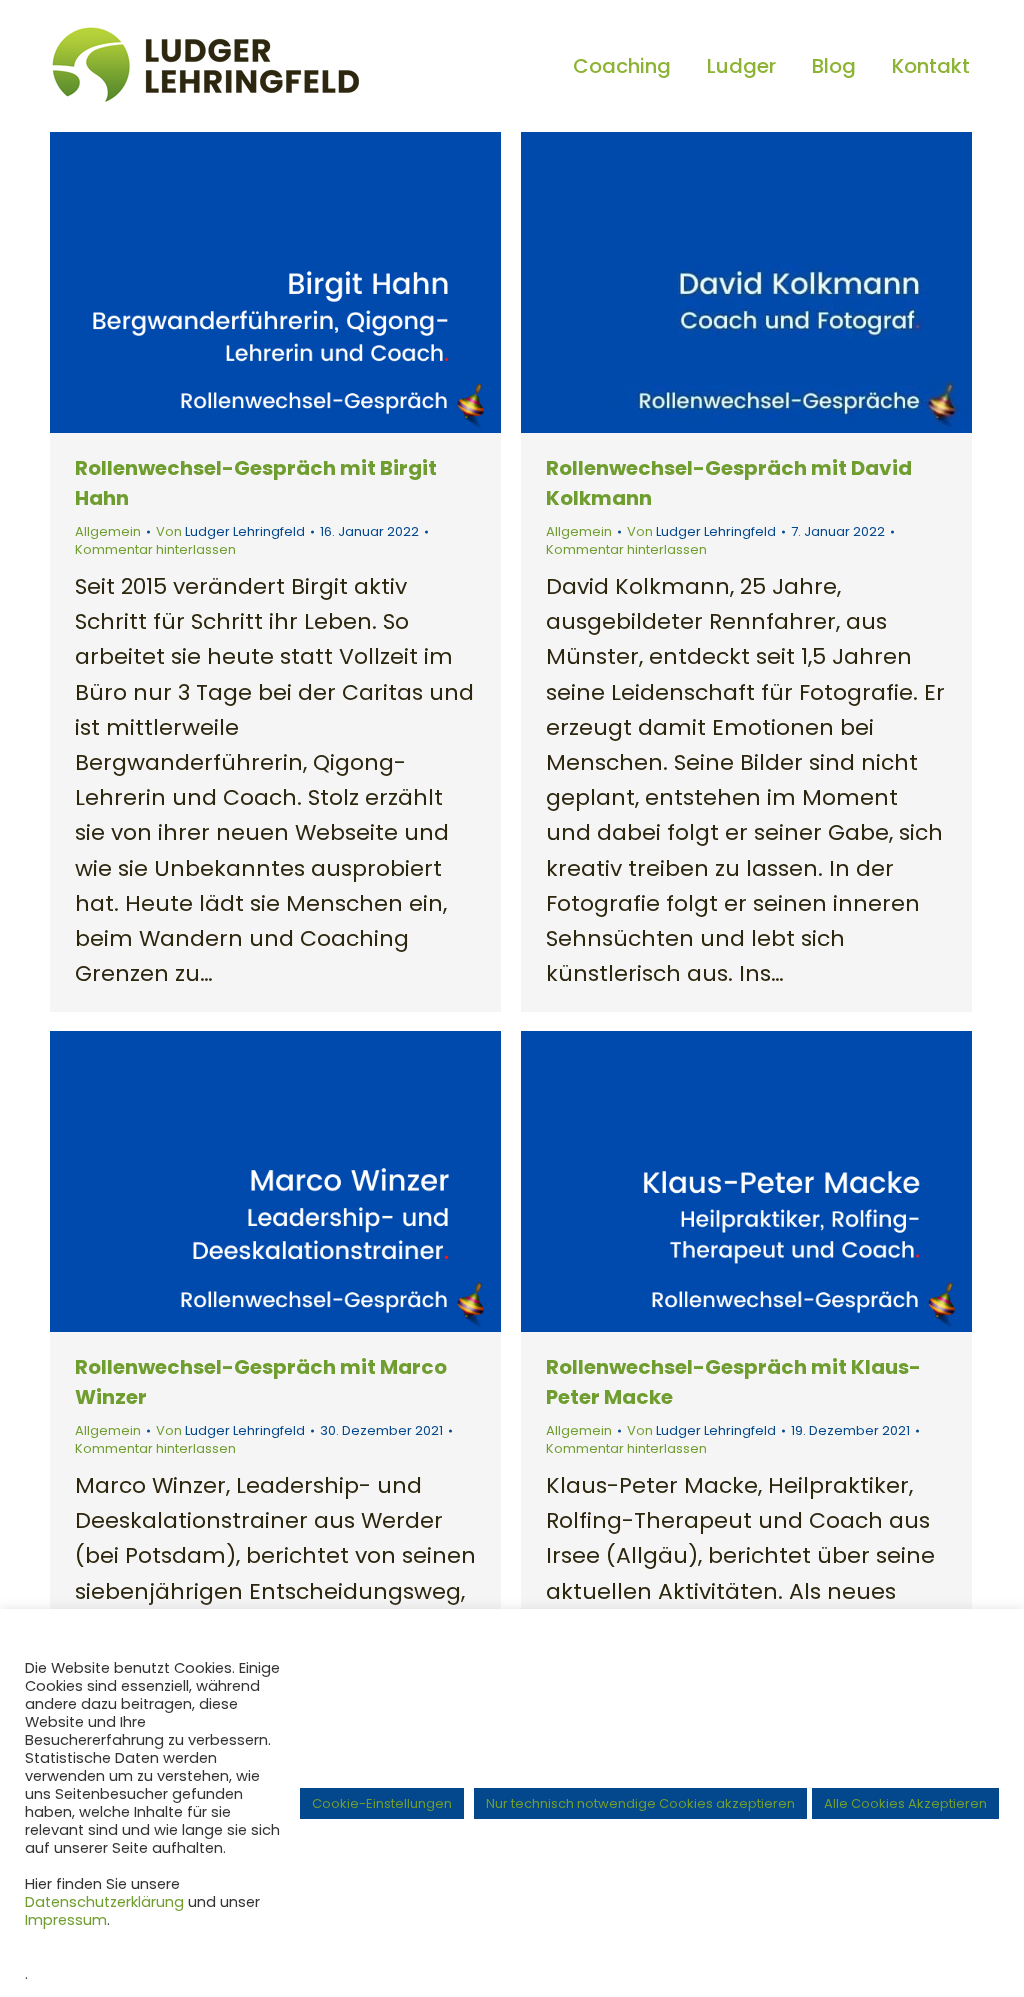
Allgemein (108, 531)
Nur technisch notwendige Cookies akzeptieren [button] (640, 1803)
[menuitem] (622, 66)
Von (230, 532)
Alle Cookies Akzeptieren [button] (905, 1803)
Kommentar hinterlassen (155, 550)
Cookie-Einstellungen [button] (382, 1803)
